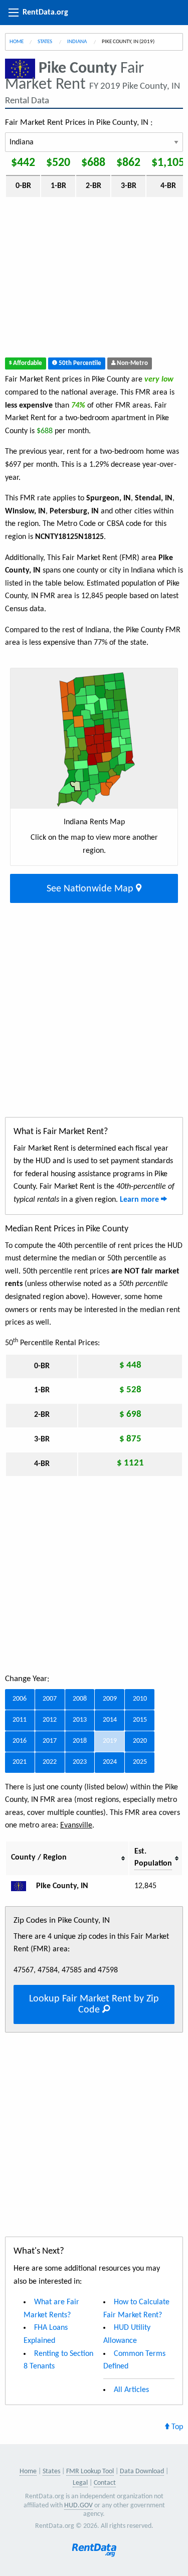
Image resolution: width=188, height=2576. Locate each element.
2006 (20, 1699)
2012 (50, 1720)
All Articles (131, 2390)
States (45, 42)
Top (176, 2427)
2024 (110, 1762)
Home (17, 42)
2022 (50, 1762)
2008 (80, 1699)
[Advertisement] (94, 280)
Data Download (142, 2471)
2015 (140, 1720)
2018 (80, 1741)
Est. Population (153, 1858)
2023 (80, 1762)
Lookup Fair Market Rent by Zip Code (94, 2004)
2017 (50, 1741)
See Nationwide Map (91, 889)
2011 (20, 1720)
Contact (105, 2483)
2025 (140, 1762)
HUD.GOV (78, 2506)
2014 (110, 1720)
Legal (80, 2483)
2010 (140, 1699)
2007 (50, 1699)
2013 (80, 1720)
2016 (20, 1741)
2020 (140, 1741)
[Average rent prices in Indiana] (23, 1886)
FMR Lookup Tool (90, 2471)
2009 (110, 1699)
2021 (20, 1762)
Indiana (77, 42)
